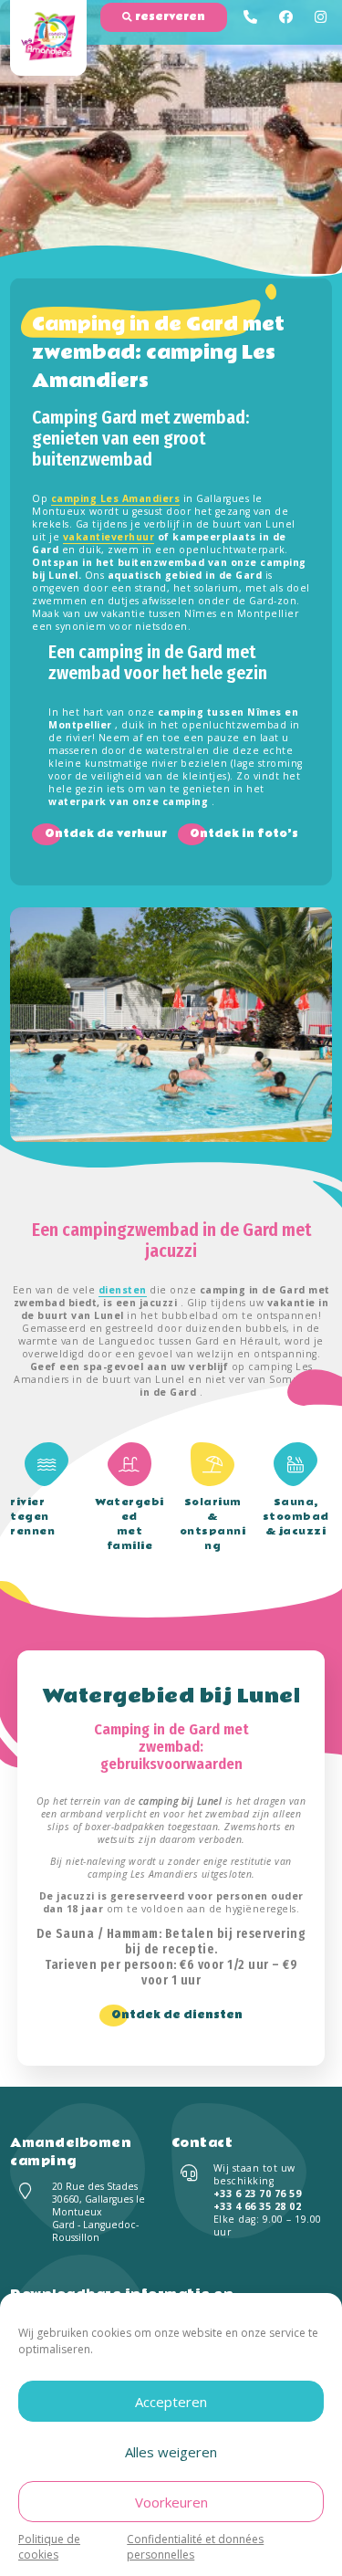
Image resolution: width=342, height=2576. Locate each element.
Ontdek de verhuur (106, 834)
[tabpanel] (171, 1026)
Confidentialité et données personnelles (195, 2547)
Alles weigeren (171, 2452)
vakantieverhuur (109, 537)
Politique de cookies (49, 2547)
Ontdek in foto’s (244, 834)
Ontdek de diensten (177, 2015)
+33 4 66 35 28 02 (258, 2206)
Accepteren (171, 2402)
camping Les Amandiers (116, 498)
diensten (123, 1290)
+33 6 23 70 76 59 (258, 2194)
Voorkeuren (171, 2502)
